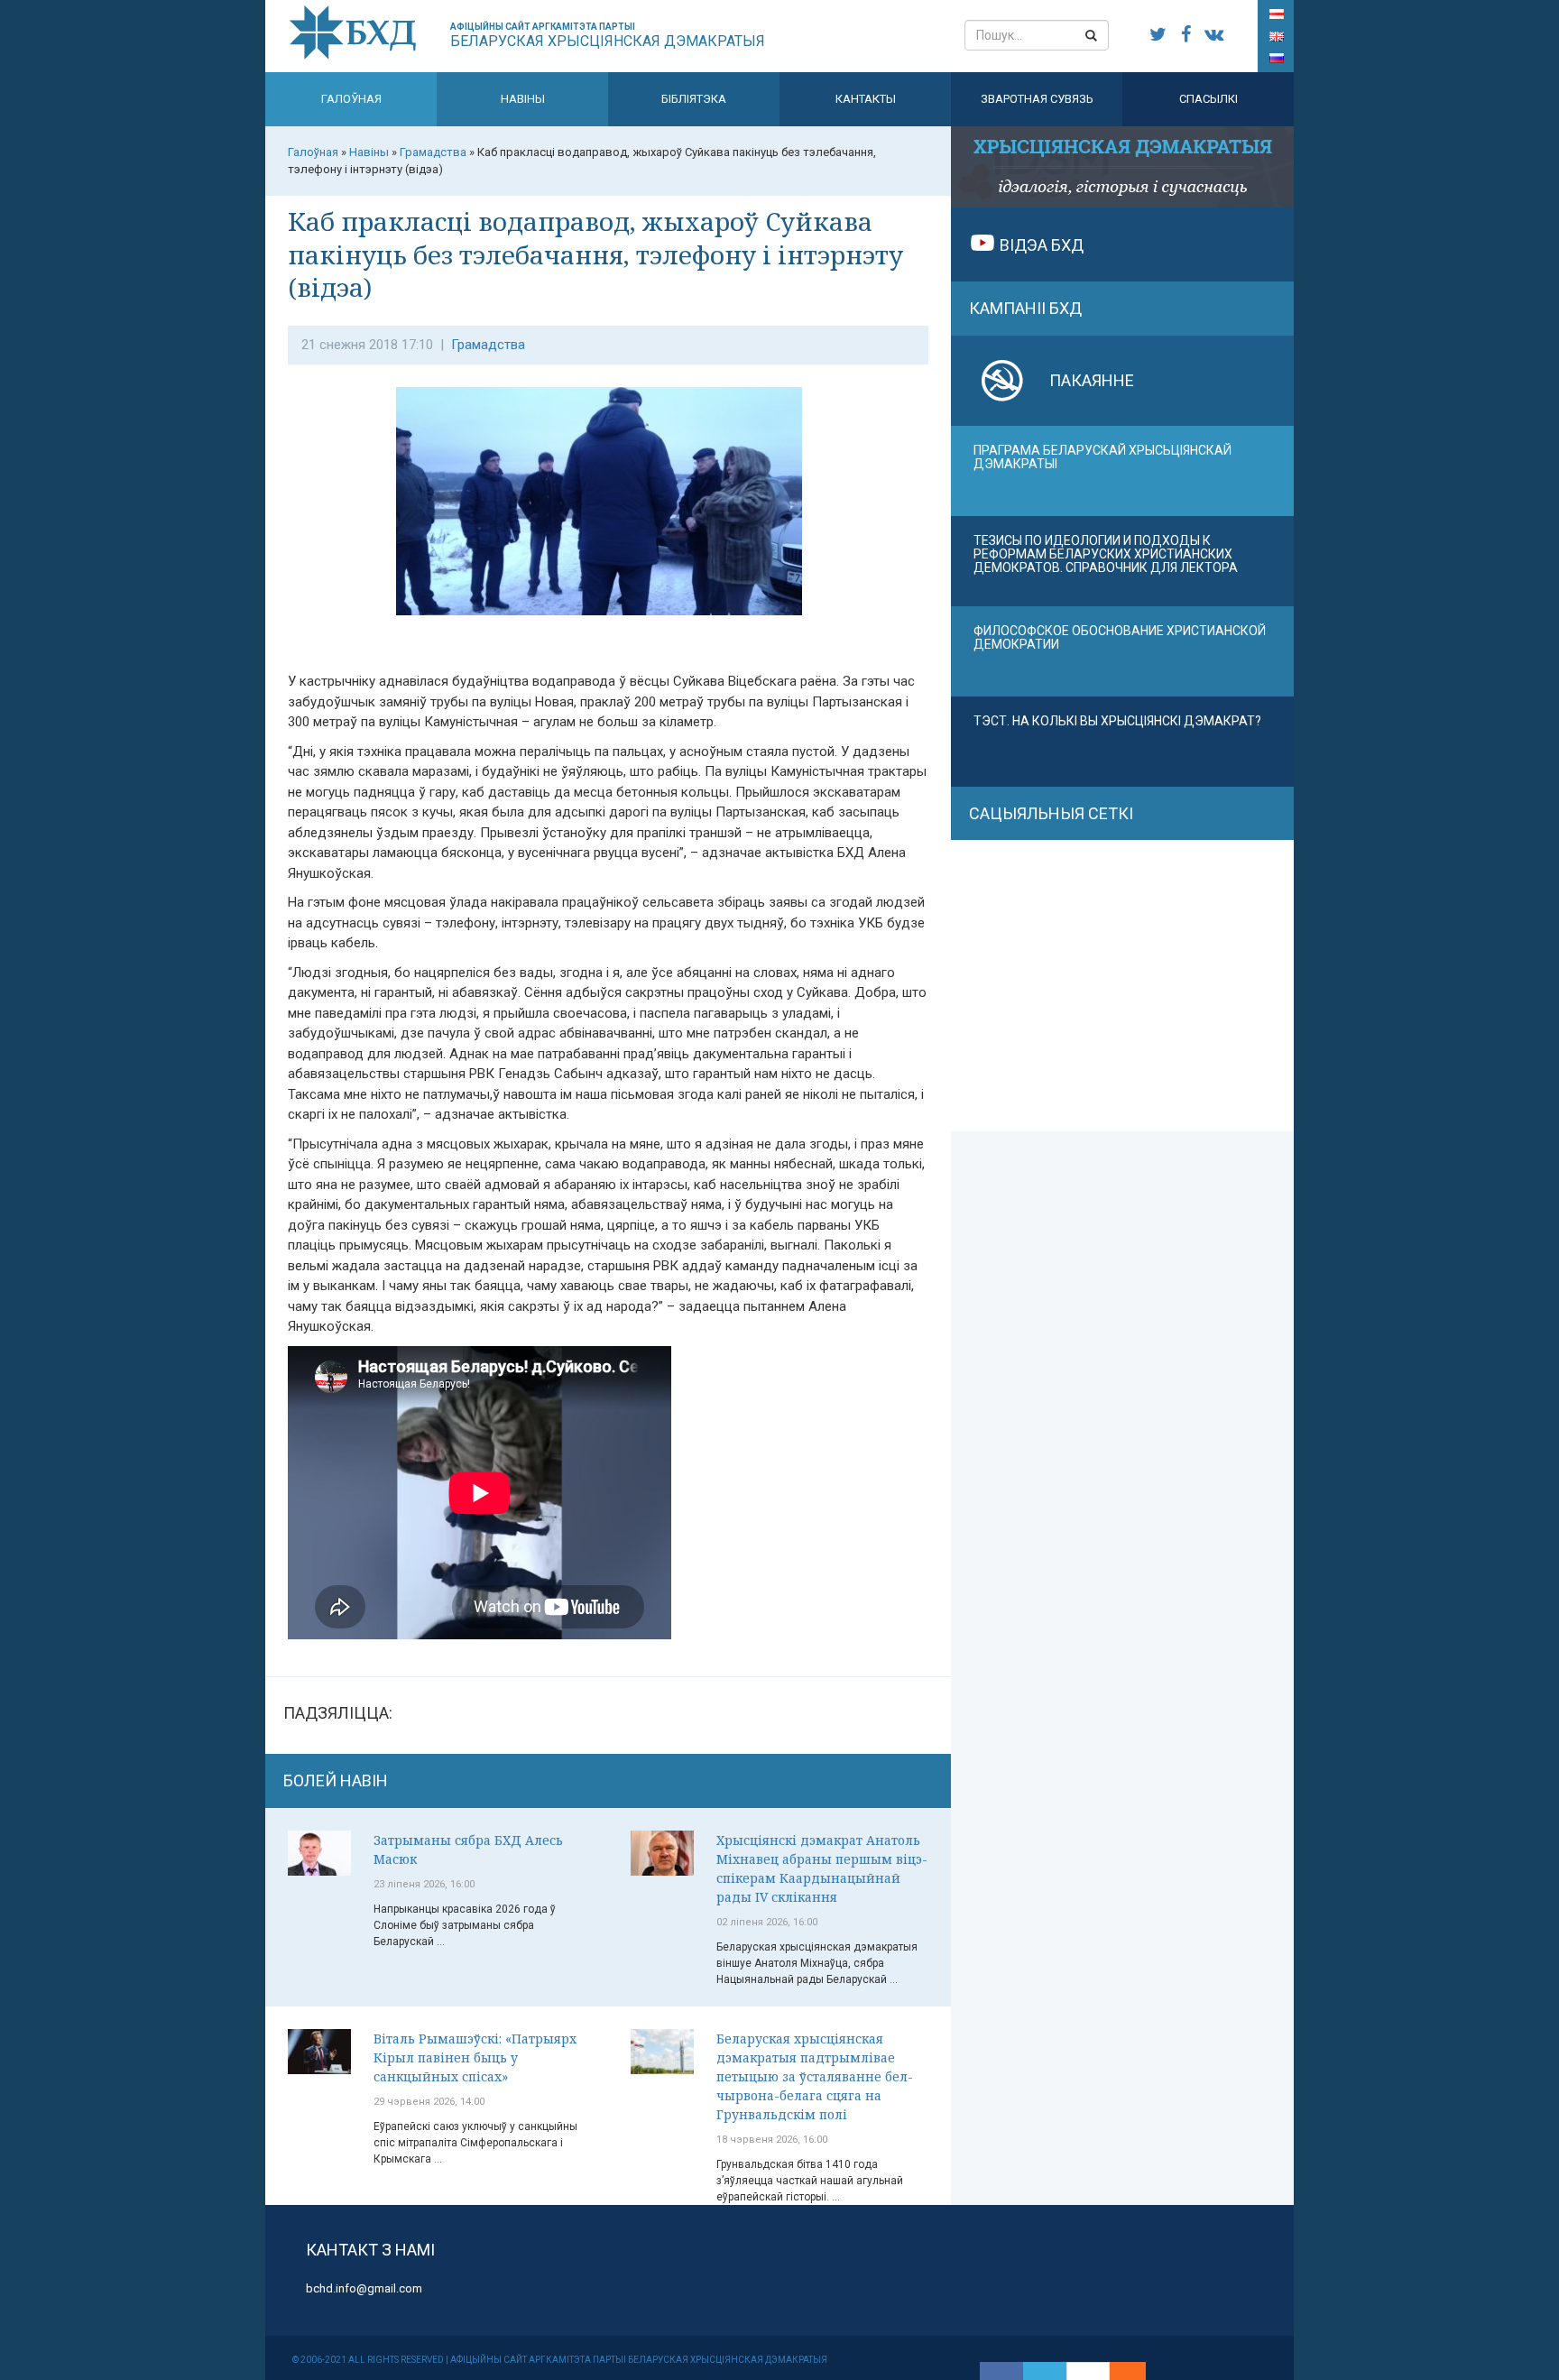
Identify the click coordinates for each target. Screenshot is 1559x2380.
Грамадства (488, 345)
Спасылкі (1208, 99)
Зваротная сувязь (1037, 99)
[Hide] (1137, 2371)
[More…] (1119, 2371)
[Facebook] (1001, 2371)
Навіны (523, 99)
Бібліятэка (694, 99)
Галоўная (351, 99)
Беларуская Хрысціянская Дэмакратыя (608, 36)
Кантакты (866, 99)
